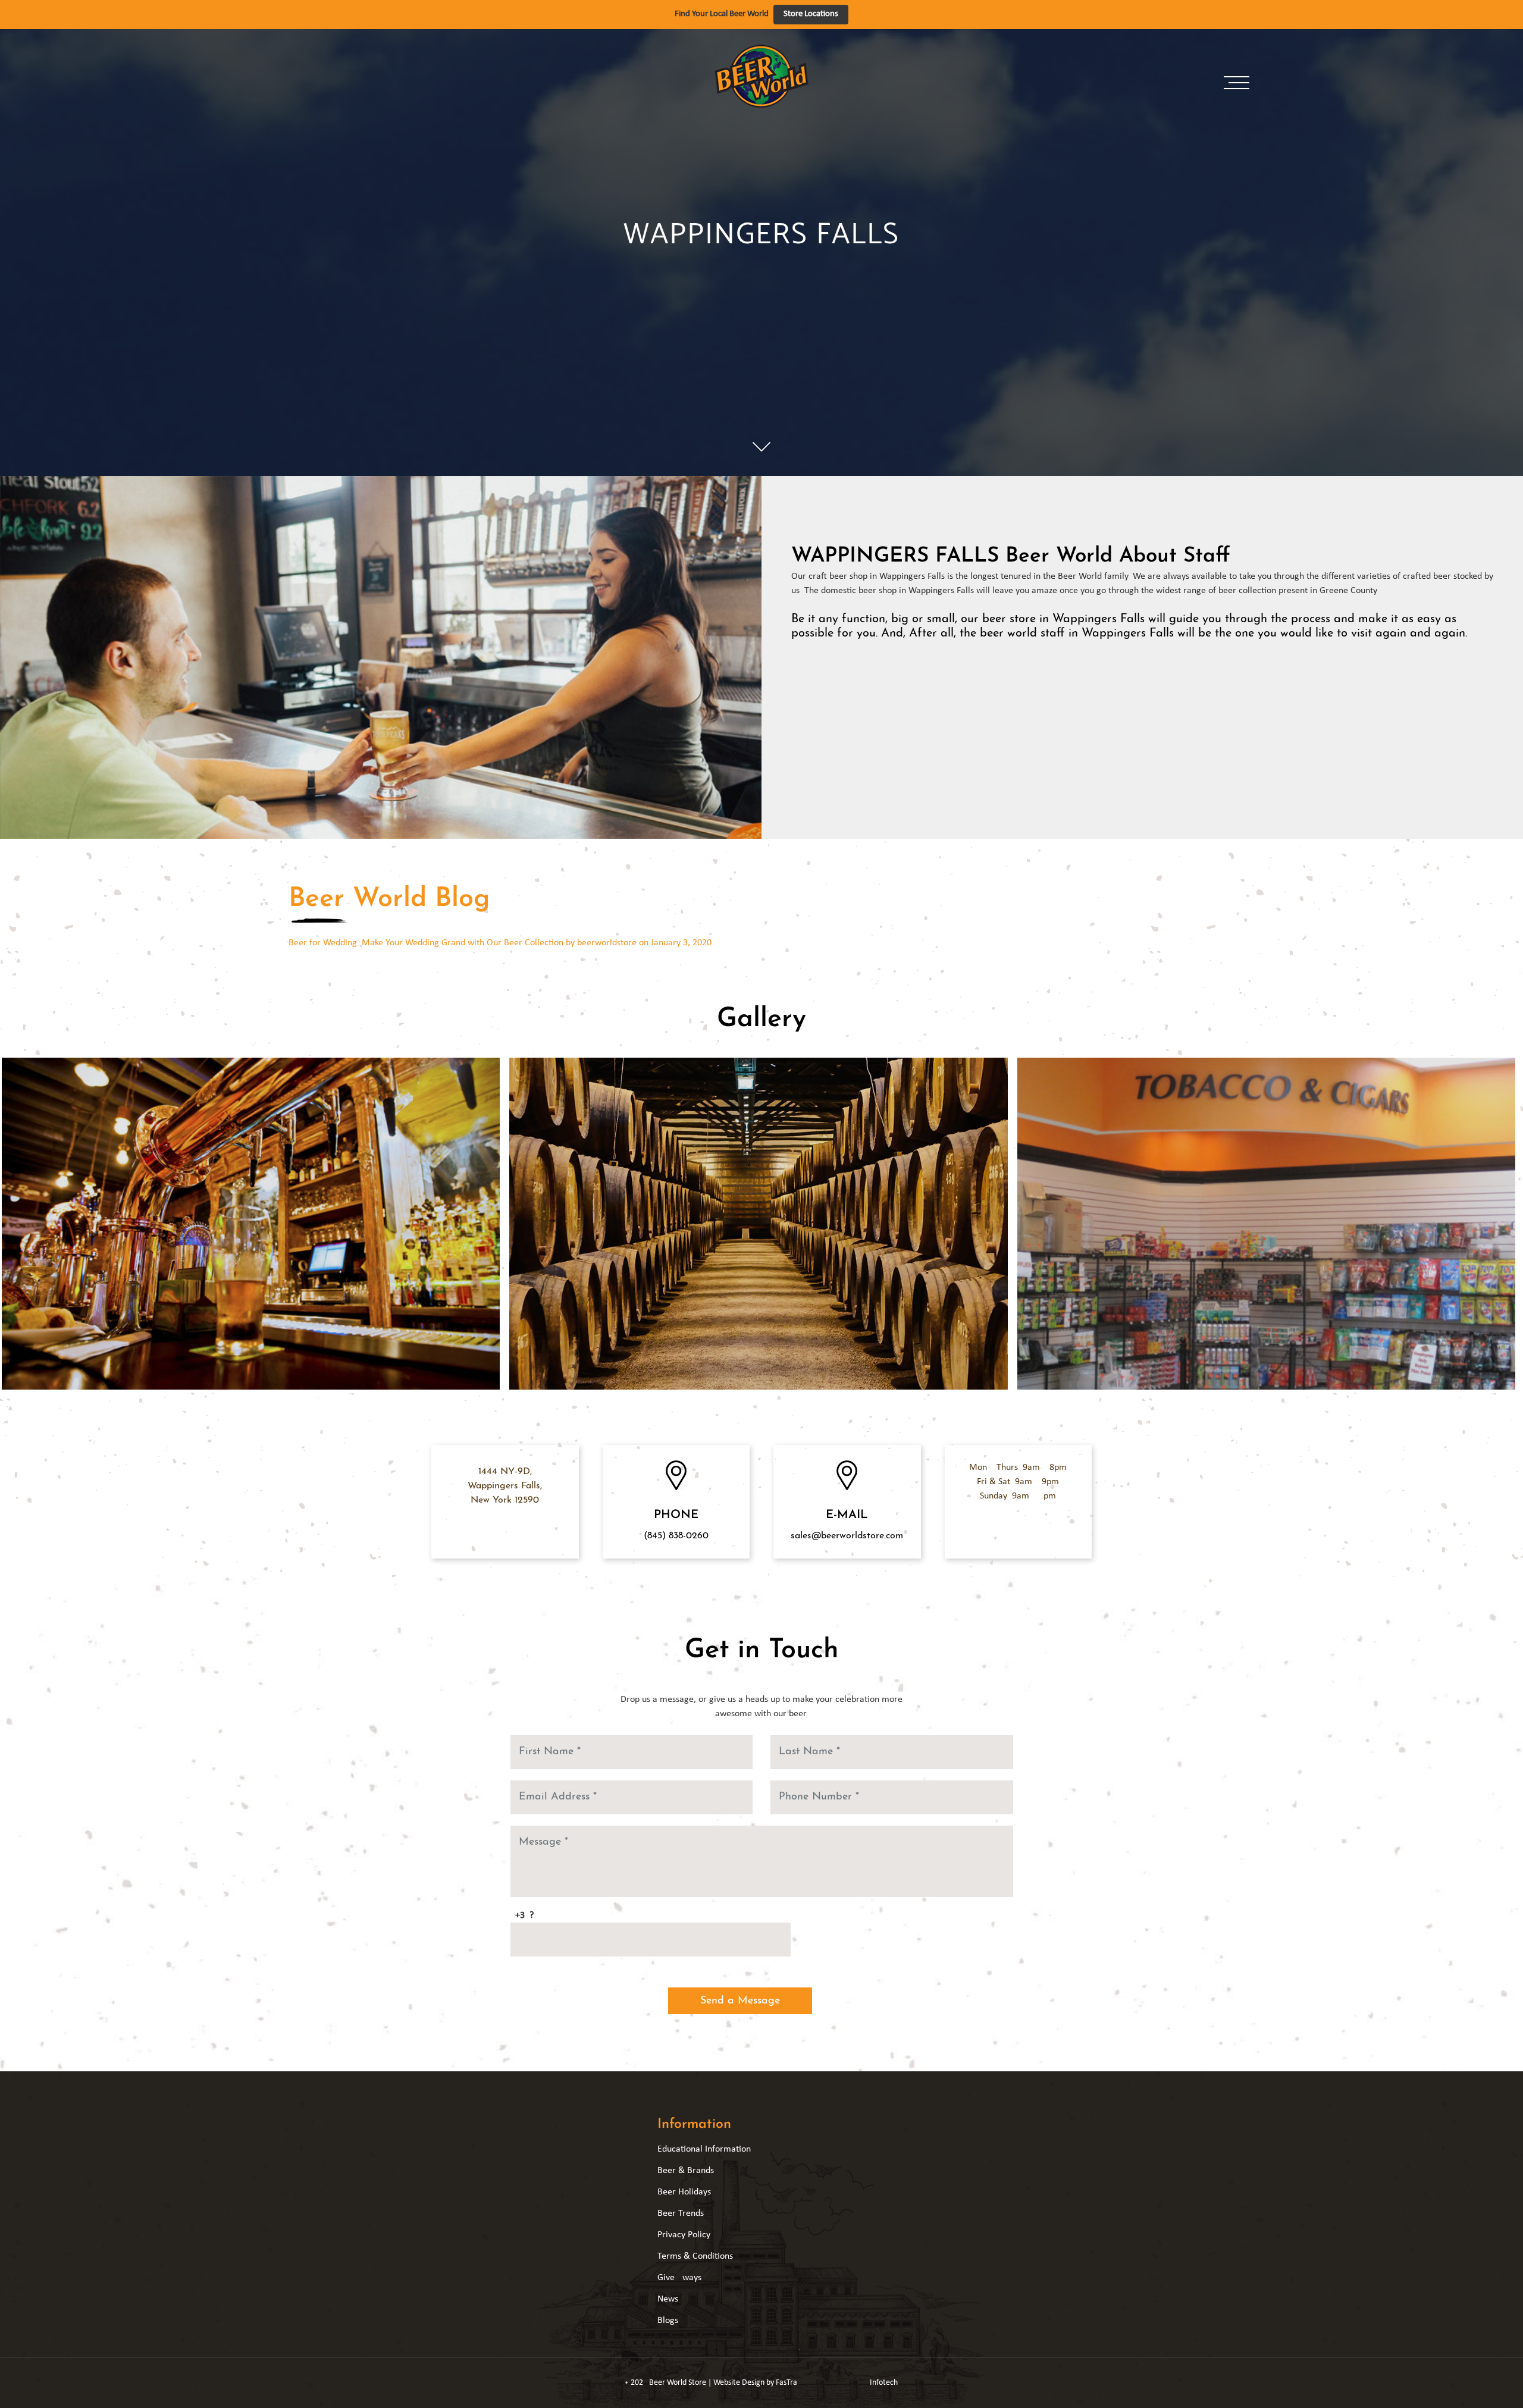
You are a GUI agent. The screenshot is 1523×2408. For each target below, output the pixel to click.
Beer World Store (678, 2383)
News (668, 2299)
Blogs (668, 2321)
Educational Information (704, 2149)
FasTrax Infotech (837, 2383)
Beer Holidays (684, 2192)
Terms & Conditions (695, 2256)
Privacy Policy (684, 2235)
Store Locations (811, 14)
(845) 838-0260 (676, 1536)
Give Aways (679, 2278)
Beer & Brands (686, 2171)
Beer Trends (681, 2213)
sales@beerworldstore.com (847, 1536)
